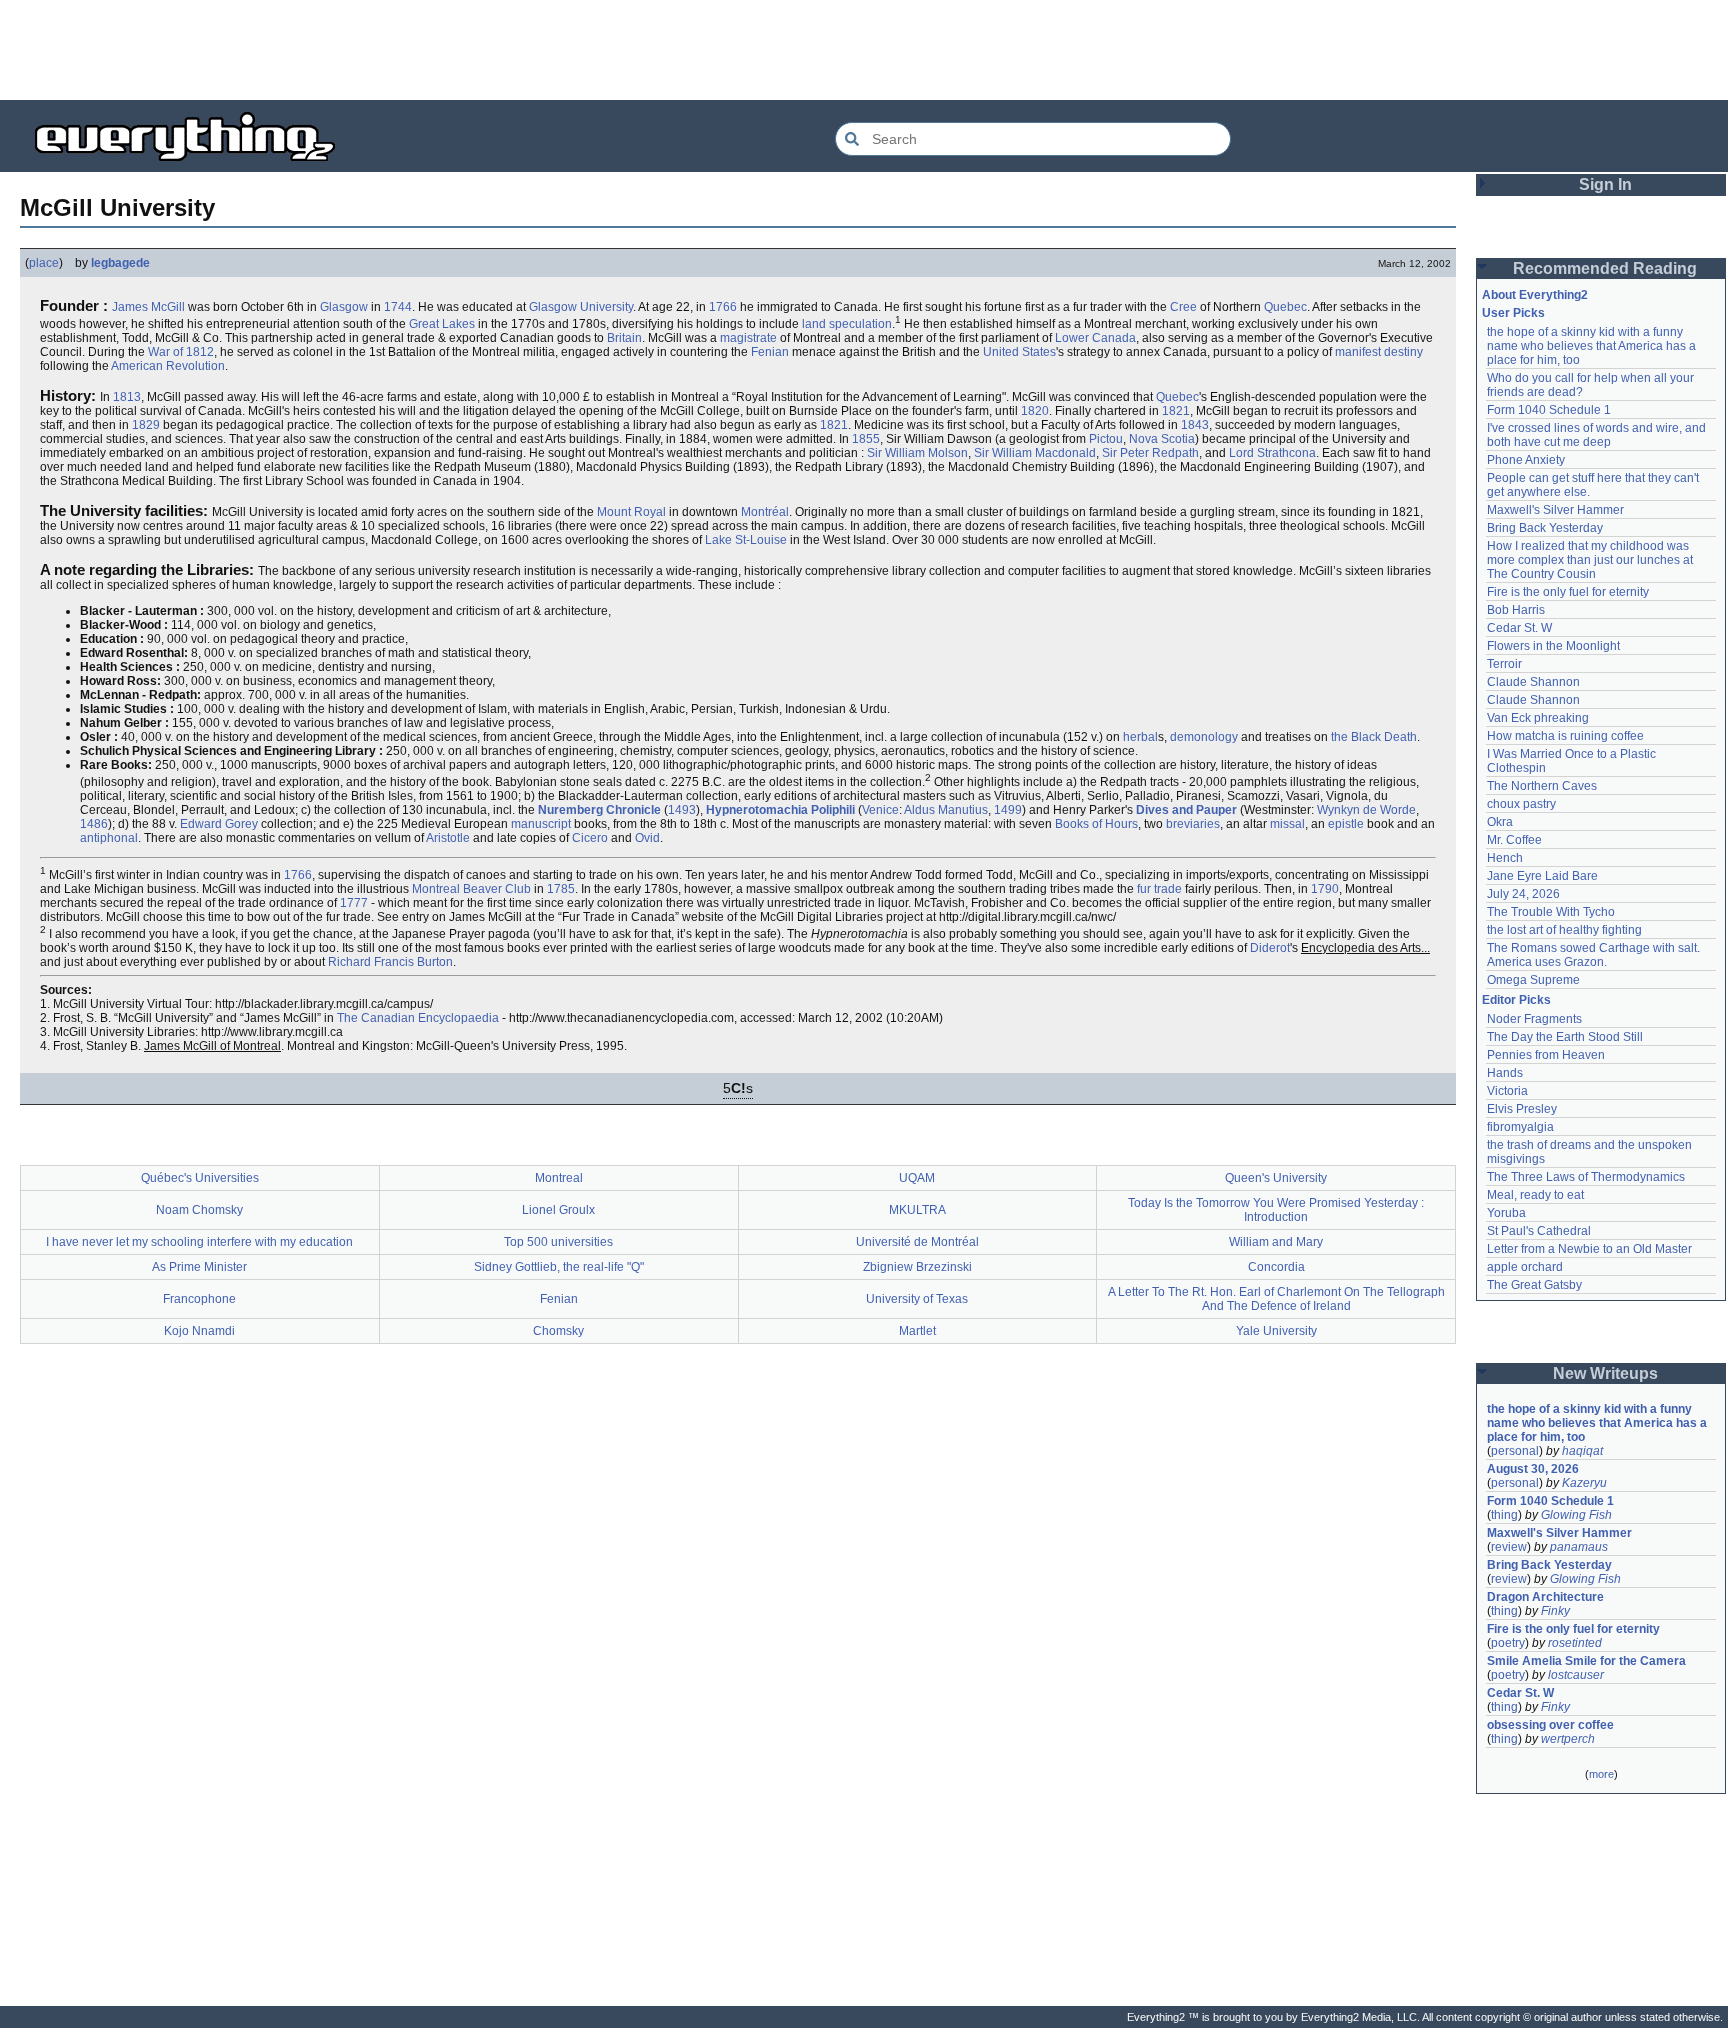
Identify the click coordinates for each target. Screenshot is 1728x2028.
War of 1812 (181, 352)
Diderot (1270, 948)
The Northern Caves (1542, 786)
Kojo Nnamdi (199, 1331)
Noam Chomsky (199, 1210)
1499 (1008, 810)
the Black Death (1374, 737)
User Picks (1513, 313)
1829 (146, 425)
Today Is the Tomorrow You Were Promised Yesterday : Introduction (1276, 1210)
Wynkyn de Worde (1366, 810)
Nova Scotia (1162, 439)
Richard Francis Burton (390, 962)
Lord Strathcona (1272, 453)
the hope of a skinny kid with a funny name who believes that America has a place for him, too (1593, 346)
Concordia (1276, 1267)
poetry (1508, 1643)
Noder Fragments (1534, 1019)
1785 (561, 889)
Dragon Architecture (1545, 1597)
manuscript (541, 824)
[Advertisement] (864, 50)
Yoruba (1506, 1213)
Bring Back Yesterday (1545, 528)
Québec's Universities (200, 1178)
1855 (866, 439)
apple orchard (1525, 1267)
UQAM (917, 1178)
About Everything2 (1535, 295)
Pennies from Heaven (1546, 1055)
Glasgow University (581, 307)
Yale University (1276, 1331)
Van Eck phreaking (1538, 718)
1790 (1325, 889)
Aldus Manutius (946, 810)
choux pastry (1521, 804)
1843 (1195, 425)
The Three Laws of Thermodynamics (1586, 1177)
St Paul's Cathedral (1539, 1231)
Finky (1555, 1611)
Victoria (1507, 1091)
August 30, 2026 (1533, 1469)
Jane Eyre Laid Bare (1542, 876)
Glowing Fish (1576, 1515)
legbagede (120, 263)
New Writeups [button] (1605, 1373)
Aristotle (448, 838)
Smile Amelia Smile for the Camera (1586, 1661)
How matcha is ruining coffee (1565, 736)
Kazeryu (1584, 1483)
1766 (723, 307)
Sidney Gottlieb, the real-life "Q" (559, 1267)
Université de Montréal (917, 1242)
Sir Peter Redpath (1150, 453)
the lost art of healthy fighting (1564, 930)
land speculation (847, 324)
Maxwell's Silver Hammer (1555, 510)
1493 (682, 810)
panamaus (1579, 1547)
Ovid (647, 838)
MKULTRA (917, 1210)
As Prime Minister (199, 1267)
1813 (127, 397)
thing (1504, 1515)
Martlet (917, 1331)
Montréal (765, 512)
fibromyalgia (1520, 1127)
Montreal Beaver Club (471, 889)
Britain (624, 338)
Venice (880, 810)
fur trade (1159, 889)
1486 (94, 824)
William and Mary (1276, 1242)
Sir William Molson (917, 453)
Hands (1505, 1073)
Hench (1505, 858)
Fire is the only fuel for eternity (1568, 592)
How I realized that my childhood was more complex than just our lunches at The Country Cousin (1591, 560)
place (44, 263)
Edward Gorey (219, 824)
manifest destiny (1379, 352)
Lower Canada (1095, 338)
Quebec (1285, 307)
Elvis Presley (1522, 1109)
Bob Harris (1516, 610)
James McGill (148, 307)
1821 (1176, 411)
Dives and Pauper (1186, 810)
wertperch (1568, 1739)
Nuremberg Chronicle (599, 810)
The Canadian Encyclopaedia (418, 1018)
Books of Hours (1096, 824)
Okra (1500, 822)
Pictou (1106, 439)
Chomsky (558, 1331)
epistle (1346, 824)
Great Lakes (442, 324)
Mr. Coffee (1514, 840)
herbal (1140, 737)
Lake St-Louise (746, 540)
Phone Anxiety (1526, 460)
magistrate (748, 338)
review (1509, 1547)
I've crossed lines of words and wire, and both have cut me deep (1598, 435)
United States (1019, 352)
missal (1287, 824)
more (1601, 1774)
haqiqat (1582, 1451)
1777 (354, 903)
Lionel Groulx (558, 1210)
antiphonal (109, 838)
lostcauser (1576, 1675)
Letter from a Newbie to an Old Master (1589, 1249)
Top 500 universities (558, 1242)
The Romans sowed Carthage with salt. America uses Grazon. (1594, 955)
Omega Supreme (1533, 980)
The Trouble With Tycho (1551, 912)
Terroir (1504, 664)
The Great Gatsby (1534, 1285)
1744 (398, 307)
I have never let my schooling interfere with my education (199, 1242)
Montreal (559, 1178)
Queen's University (1276, 1178)
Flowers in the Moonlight (1553, 646)
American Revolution (168, 366)
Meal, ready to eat (1535, 1195)
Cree (1183, 307)
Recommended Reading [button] (1605, 268)
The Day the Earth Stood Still (1565, 1037)
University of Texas (917, 1299)
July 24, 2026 (1523, 894)
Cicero (590, 838)
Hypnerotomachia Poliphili (780, 810)
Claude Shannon (1533, 682)
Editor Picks (1516, 1000)
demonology (1204, 737)
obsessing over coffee (1550, 1725)
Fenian (770, 352)
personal (1515, 1451)
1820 (1035, 411)
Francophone (199, 1299)
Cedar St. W (1519, 628)
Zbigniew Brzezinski (917, 1267)
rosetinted (1575, 1643)
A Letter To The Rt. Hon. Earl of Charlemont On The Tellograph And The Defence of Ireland (1276, 1299)
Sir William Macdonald (1035, 453)
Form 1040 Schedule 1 (1549, 410)
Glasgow (344, 307)
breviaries (1193, 824)
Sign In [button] (1605, 184)
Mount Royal (631, 512)
